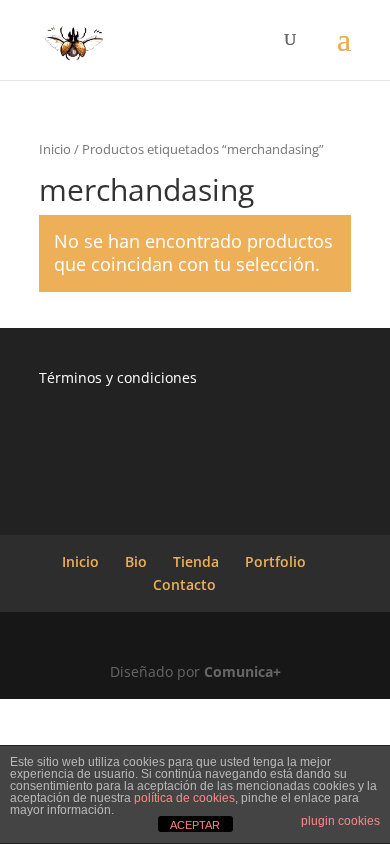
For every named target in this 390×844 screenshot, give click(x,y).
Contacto (184, 584)
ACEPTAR (195, 825)
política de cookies (184, 798)
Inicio (55, 149)
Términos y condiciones (118, 377)
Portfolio (275, 561)
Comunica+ (242, 671)
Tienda (196, 561)
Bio (136, 561)
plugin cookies (340, 821)
